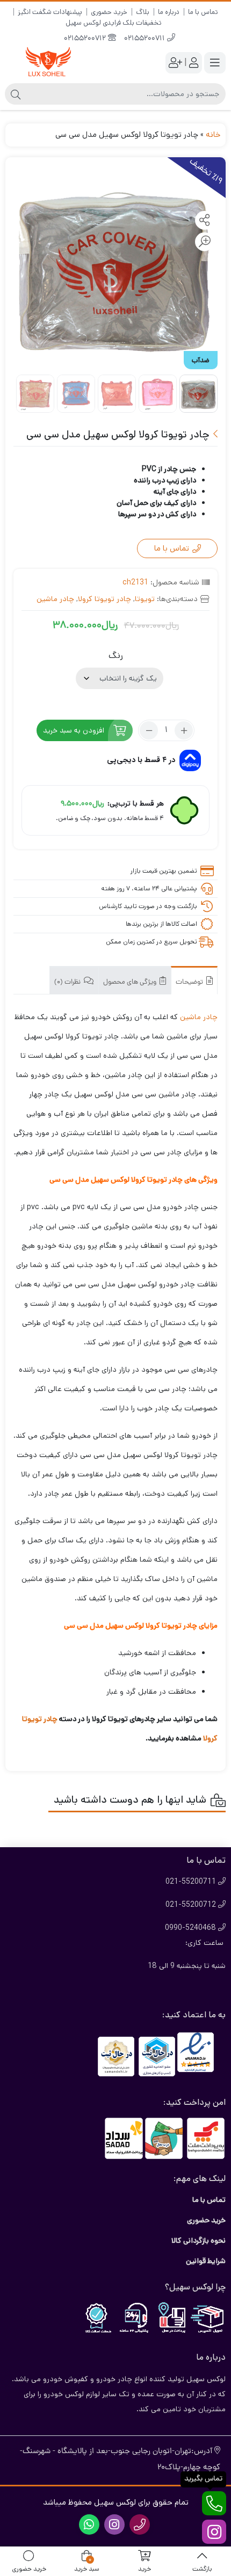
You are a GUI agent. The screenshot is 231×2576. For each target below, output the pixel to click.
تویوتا (145, 599)
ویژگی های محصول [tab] (131, 982)
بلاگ (143, 12)
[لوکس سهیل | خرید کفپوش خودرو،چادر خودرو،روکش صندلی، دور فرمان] (48, 63)
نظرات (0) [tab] (68, 982)
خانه (213, 134)
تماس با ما (203, 12)
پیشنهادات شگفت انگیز (50, 12)
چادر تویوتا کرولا (104, 599)
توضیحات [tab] (190, 982)
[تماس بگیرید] (214, 2503)
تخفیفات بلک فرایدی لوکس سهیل (114, 23)
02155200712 (86, 39)
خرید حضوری (109, 12)
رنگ (116, 656)
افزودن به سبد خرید (74, 730)
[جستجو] (16, 94)
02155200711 (146, 39)
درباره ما (169, 12)
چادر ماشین (55, 599)
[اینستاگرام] (214, 2532)
